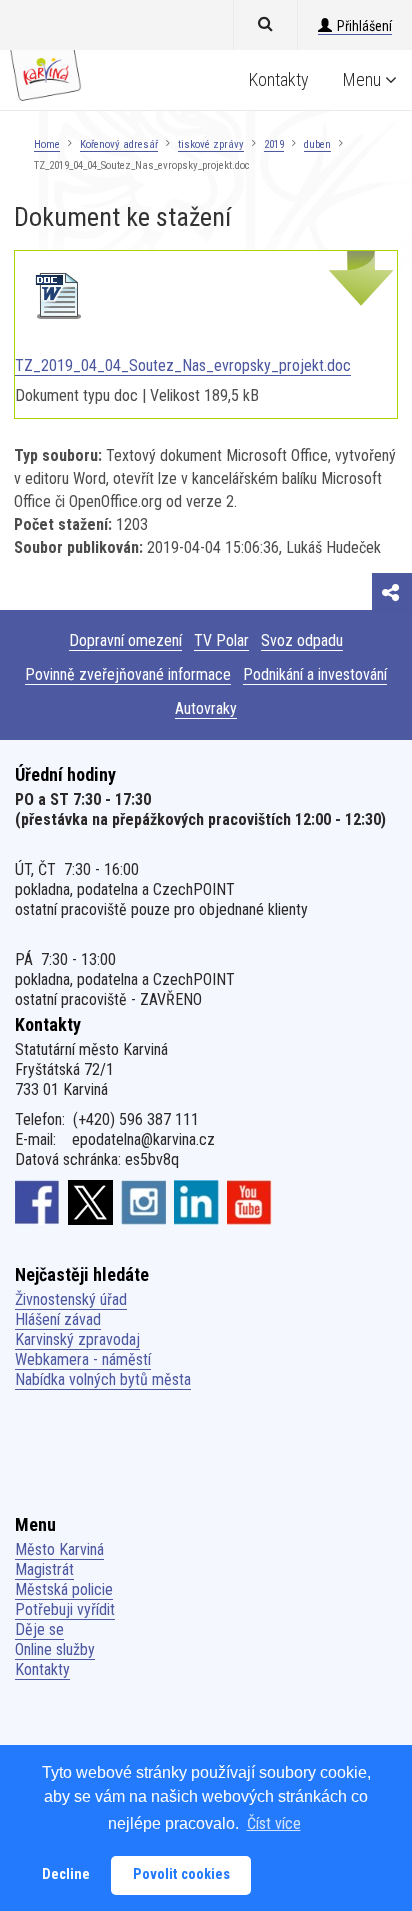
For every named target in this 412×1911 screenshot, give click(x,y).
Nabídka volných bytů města (103, 1379)
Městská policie (64, 1589)
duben (317, 144)
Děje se (39, 1629)
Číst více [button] (274, 1823)
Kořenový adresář (119, 144)
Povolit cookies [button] (181, 1874)
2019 (274, 144)
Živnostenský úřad (71, 1299)
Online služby (55, 1649)
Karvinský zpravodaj (77, 1339)
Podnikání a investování (315, 674)
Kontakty (279, 79)
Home (47, 144)
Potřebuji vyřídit (65, 1609)
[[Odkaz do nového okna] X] (90, 1202)
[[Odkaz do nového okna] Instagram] (143, 1202)
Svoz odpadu (302, 640)
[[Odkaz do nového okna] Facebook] (37, 1202)
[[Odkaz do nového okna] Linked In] (196, 1202)
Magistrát (44, 1569)
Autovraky (206, 708)
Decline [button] (66, 1874)
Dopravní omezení (125, 640)
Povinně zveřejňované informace (128, 674)
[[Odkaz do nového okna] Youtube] (249, 1202)
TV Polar (221, 640)
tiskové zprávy (211, 144)
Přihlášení (364, 26)
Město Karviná (59, 1549)
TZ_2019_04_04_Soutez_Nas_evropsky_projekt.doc (183, 365)
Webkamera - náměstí (83, 1359)
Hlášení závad (58, 1319)
